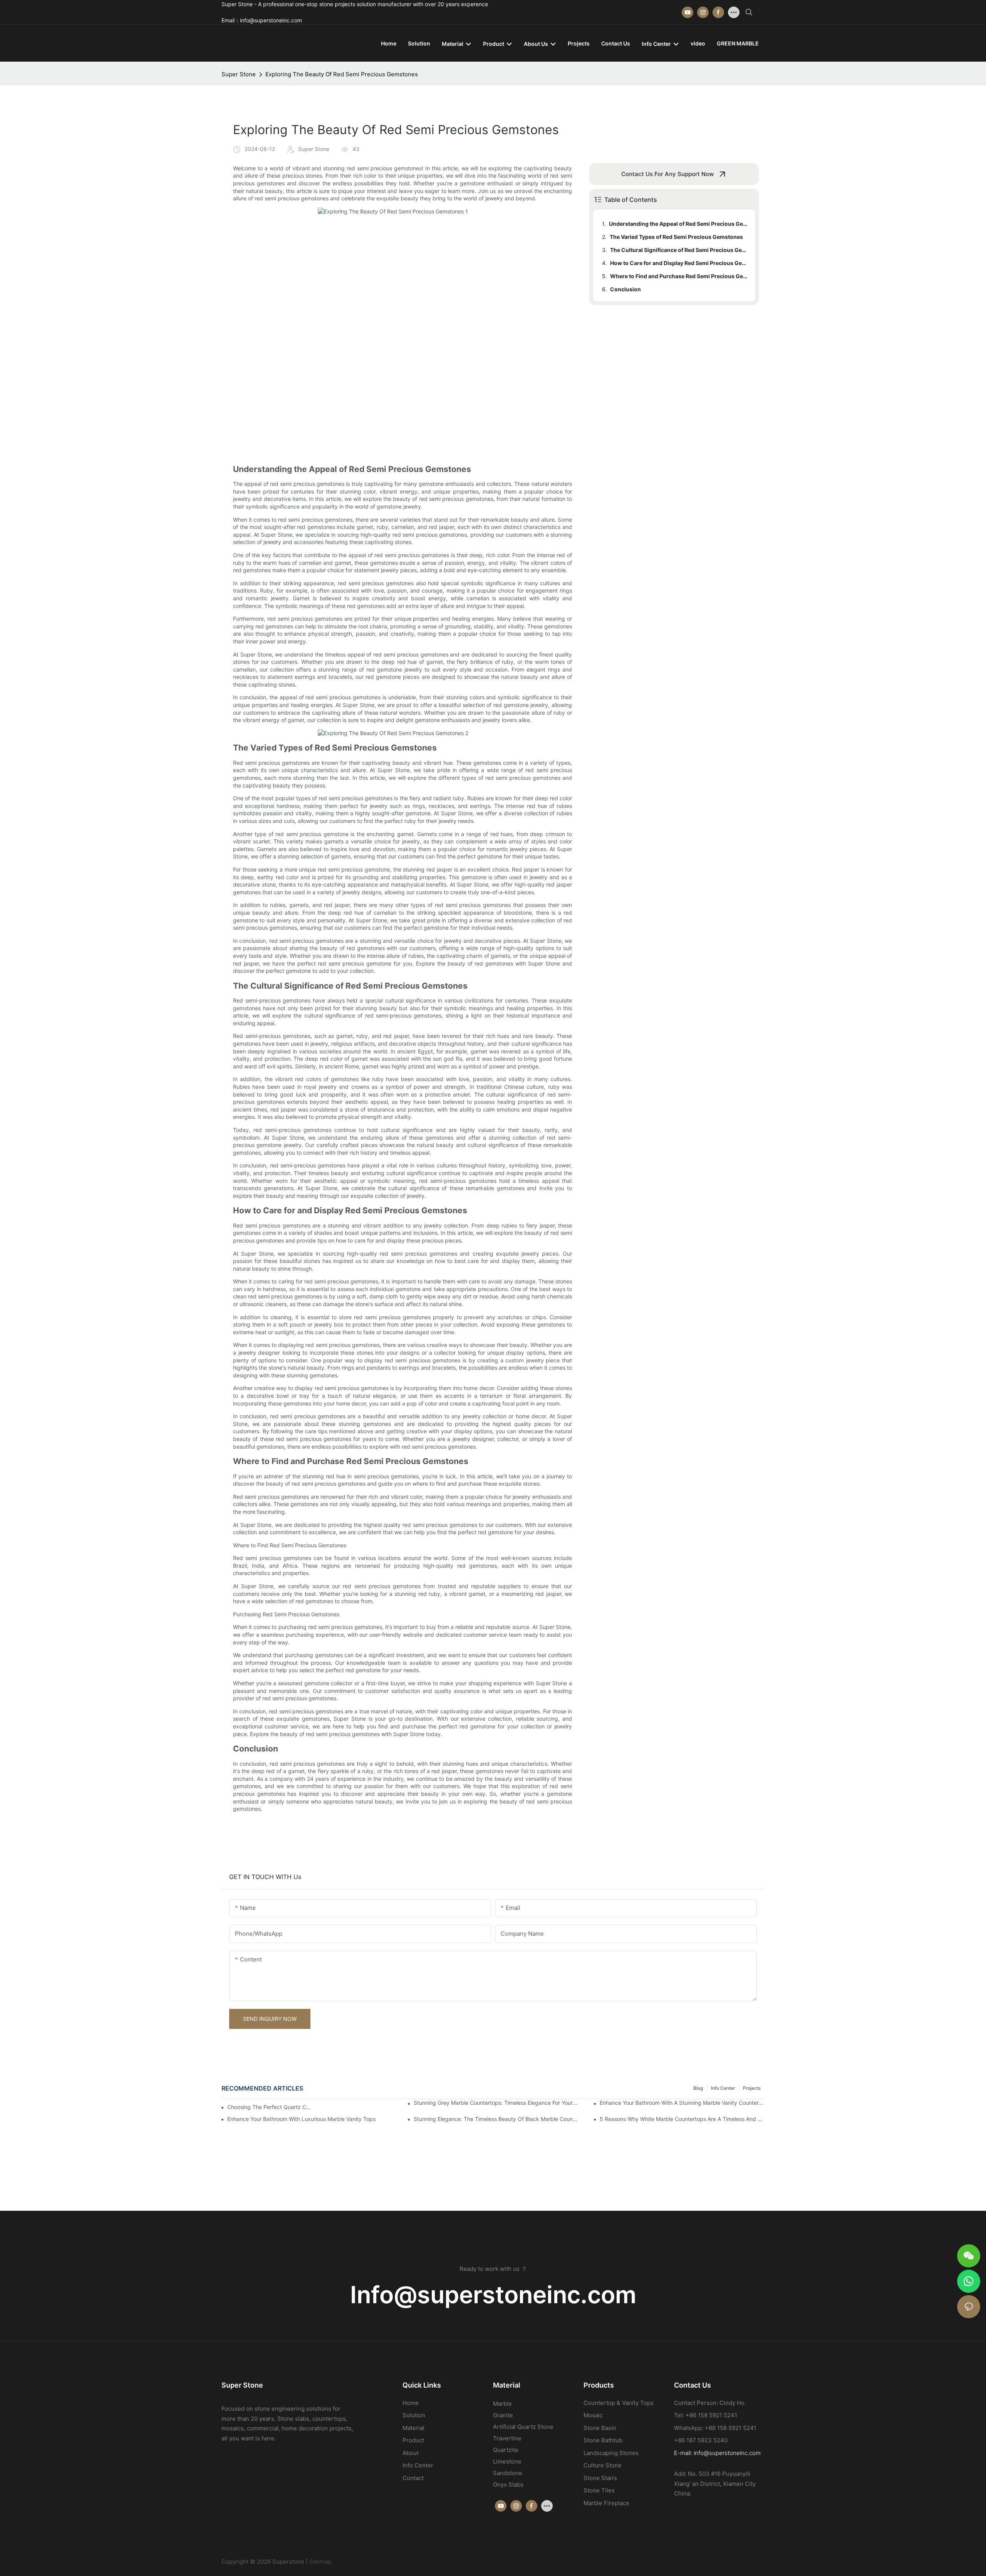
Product (413, 2440)
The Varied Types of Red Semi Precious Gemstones (676, 237)
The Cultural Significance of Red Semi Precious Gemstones (679, 250)
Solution (414, 2415)
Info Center (723, 2088)
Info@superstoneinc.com (493, 2295)
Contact (413, 2478)
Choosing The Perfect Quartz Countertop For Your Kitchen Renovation (270, 2107)
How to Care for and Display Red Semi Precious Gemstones (679, 263)
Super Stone (239, 74)
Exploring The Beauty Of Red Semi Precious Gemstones (342, 74)
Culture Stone (603, 2465)
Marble (502, 2404)
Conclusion (625, 289)
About (411, 2453)
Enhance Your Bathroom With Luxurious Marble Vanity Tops (301, 2119)
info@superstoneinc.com (727, 2453)
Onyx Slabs (508, 2484)
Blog (698, 2088)
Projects (752, 2088)
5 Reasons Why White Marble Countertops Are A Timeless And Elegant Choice (682, 2119)
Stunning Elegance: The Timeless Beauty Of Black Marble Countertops (496, 2119)
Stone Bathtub (603, 2440)
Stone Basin (600, 2428)
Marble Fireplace (606, 2503)
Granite (503, 2415)
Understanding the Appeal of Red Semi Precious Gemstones (678, 224)
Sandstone (508, 2473)
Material (413, 2428)
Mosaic (593, 2415)
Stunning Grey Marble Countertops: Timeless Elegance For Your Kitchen (496, 2103)
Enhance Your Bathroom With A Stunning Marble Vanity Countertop (682, 2103)
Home (411, 2403)
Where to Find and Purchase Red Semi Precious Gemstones (679, 276)
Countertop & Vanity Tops (619, 2403)
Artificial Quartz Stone (523, 2427)
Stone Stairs (600, 2478)
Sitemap (320, 2562)
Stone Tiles (599, 2490)
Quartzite (506, 2450)
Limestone (507, 2461)
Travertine (507, 2438)
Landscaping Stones (611, 2453)
